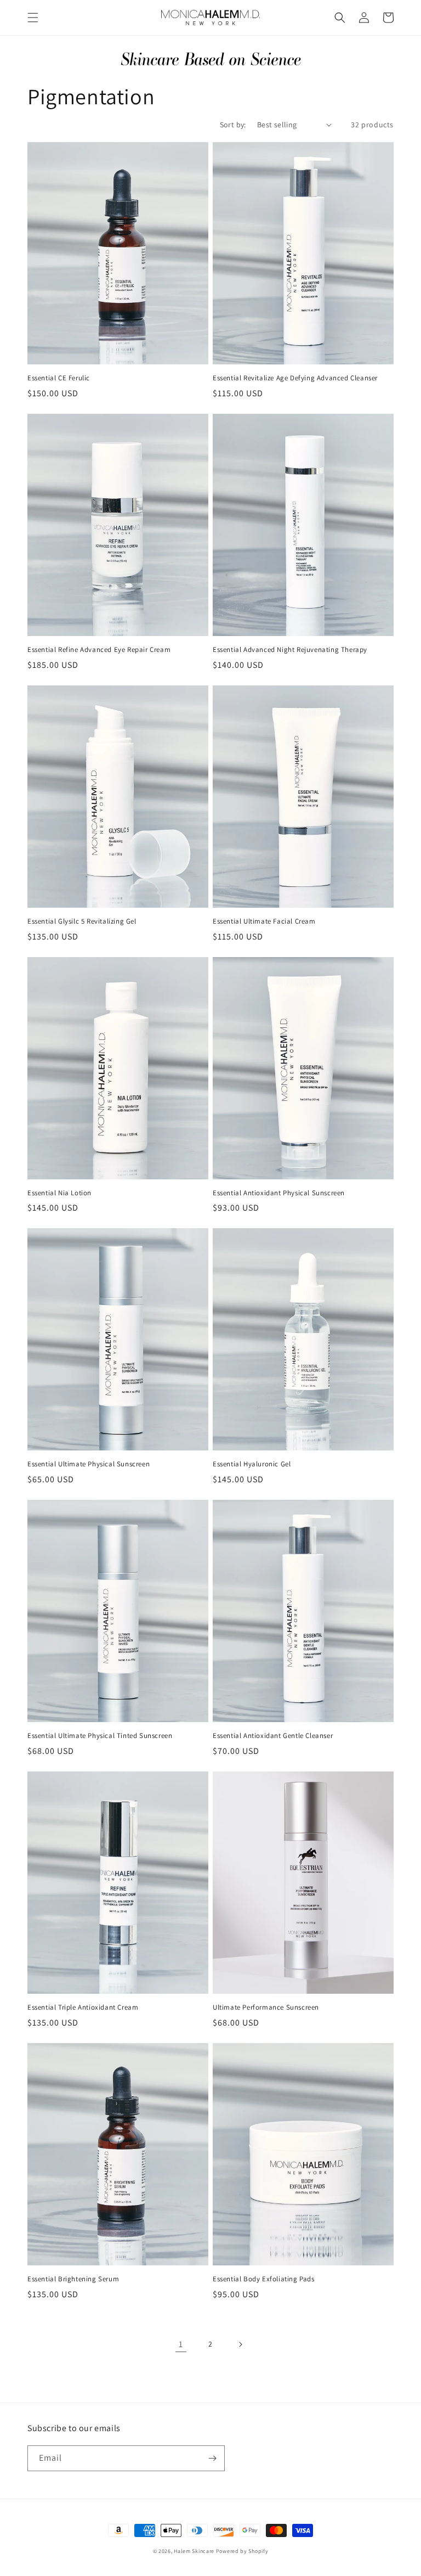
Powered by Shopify (242, 2551)
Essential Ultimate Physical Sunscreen (89, 1464)
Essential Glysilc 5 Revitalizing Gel (82, 921)
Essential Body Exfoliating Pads (264, 2279)
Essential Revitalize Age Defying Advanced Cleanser (295, 378)
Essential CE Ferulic (59, 378)
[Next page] (240, 2344)
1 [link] (181, 2344)
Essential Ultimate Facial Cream (264, 921)
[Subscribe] (212, 2458)
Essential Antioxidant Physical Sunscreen (279, 1193)
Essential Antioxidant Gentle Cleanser (273, 1736)
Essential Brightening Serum (73, 2279)
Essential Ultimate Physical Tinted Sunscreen (100, 1736)
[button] (33, 18)
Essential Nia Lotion (59, 1193)
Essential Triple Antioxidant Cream (83, 2007)
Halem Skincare (194, 2551)
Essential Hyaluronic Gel (252, 1464)
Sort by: (233, 125)
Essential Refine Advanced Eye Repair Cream (99, 650)
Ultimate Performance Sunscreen (266, 2007)
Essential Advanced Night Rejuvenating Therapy (290, 650)
